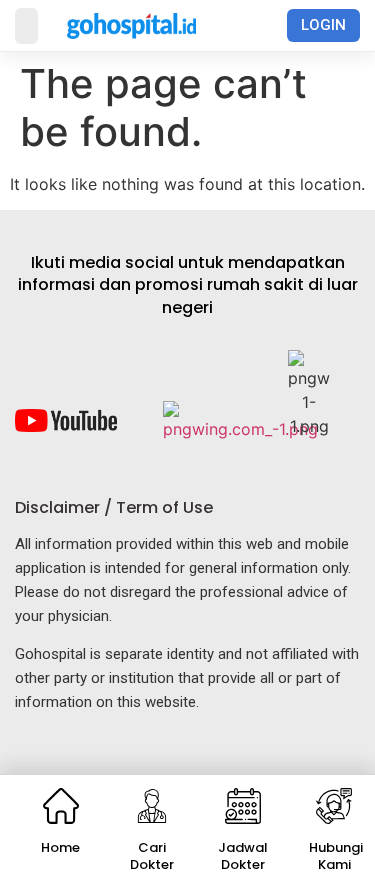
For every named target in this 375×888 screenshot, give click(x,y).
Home (60, 847)
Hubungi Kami (336, 856)
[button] (26, 26)
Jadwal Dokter (243, 856)
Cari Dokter (152, 856)
